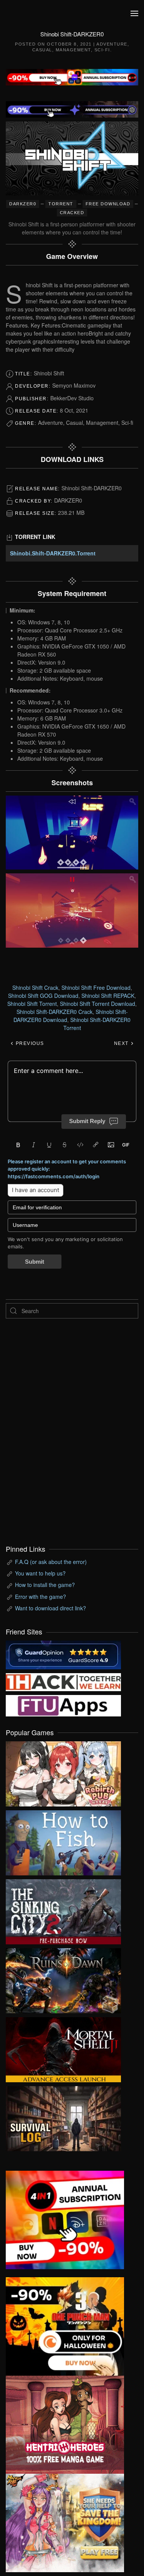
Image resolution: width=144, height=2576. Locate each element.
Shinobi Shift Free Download (96, 987)
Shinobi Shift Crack (35, 987)
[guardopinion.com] (63, 1654)
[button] (134, 13)
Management (73, 50)
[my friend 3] (63, 1682)
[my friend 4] (63, 1705)
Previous (29, 1043)
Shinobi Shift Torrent (32, 1004)
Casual (42, 50)
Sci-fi (102, 50)
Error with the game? (41, 1597)
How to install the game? (45, 1585)
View (63, 1772)
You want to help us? (40, 1573)
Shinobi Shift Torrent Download (98, 1004)
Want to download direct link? (50, 1608)
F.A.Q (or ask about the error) (51, 1562)
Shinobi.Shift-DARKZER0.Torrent (53, 553)
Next (122, 1043)
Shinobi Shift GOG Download (43, 996)
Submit (35, 1262)
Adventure (112, 44)
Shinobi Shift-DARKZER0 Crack (55, 1012)
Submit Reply (87, 1121)
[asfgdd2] (65, 2424)
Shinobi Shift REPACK (108, 996)
